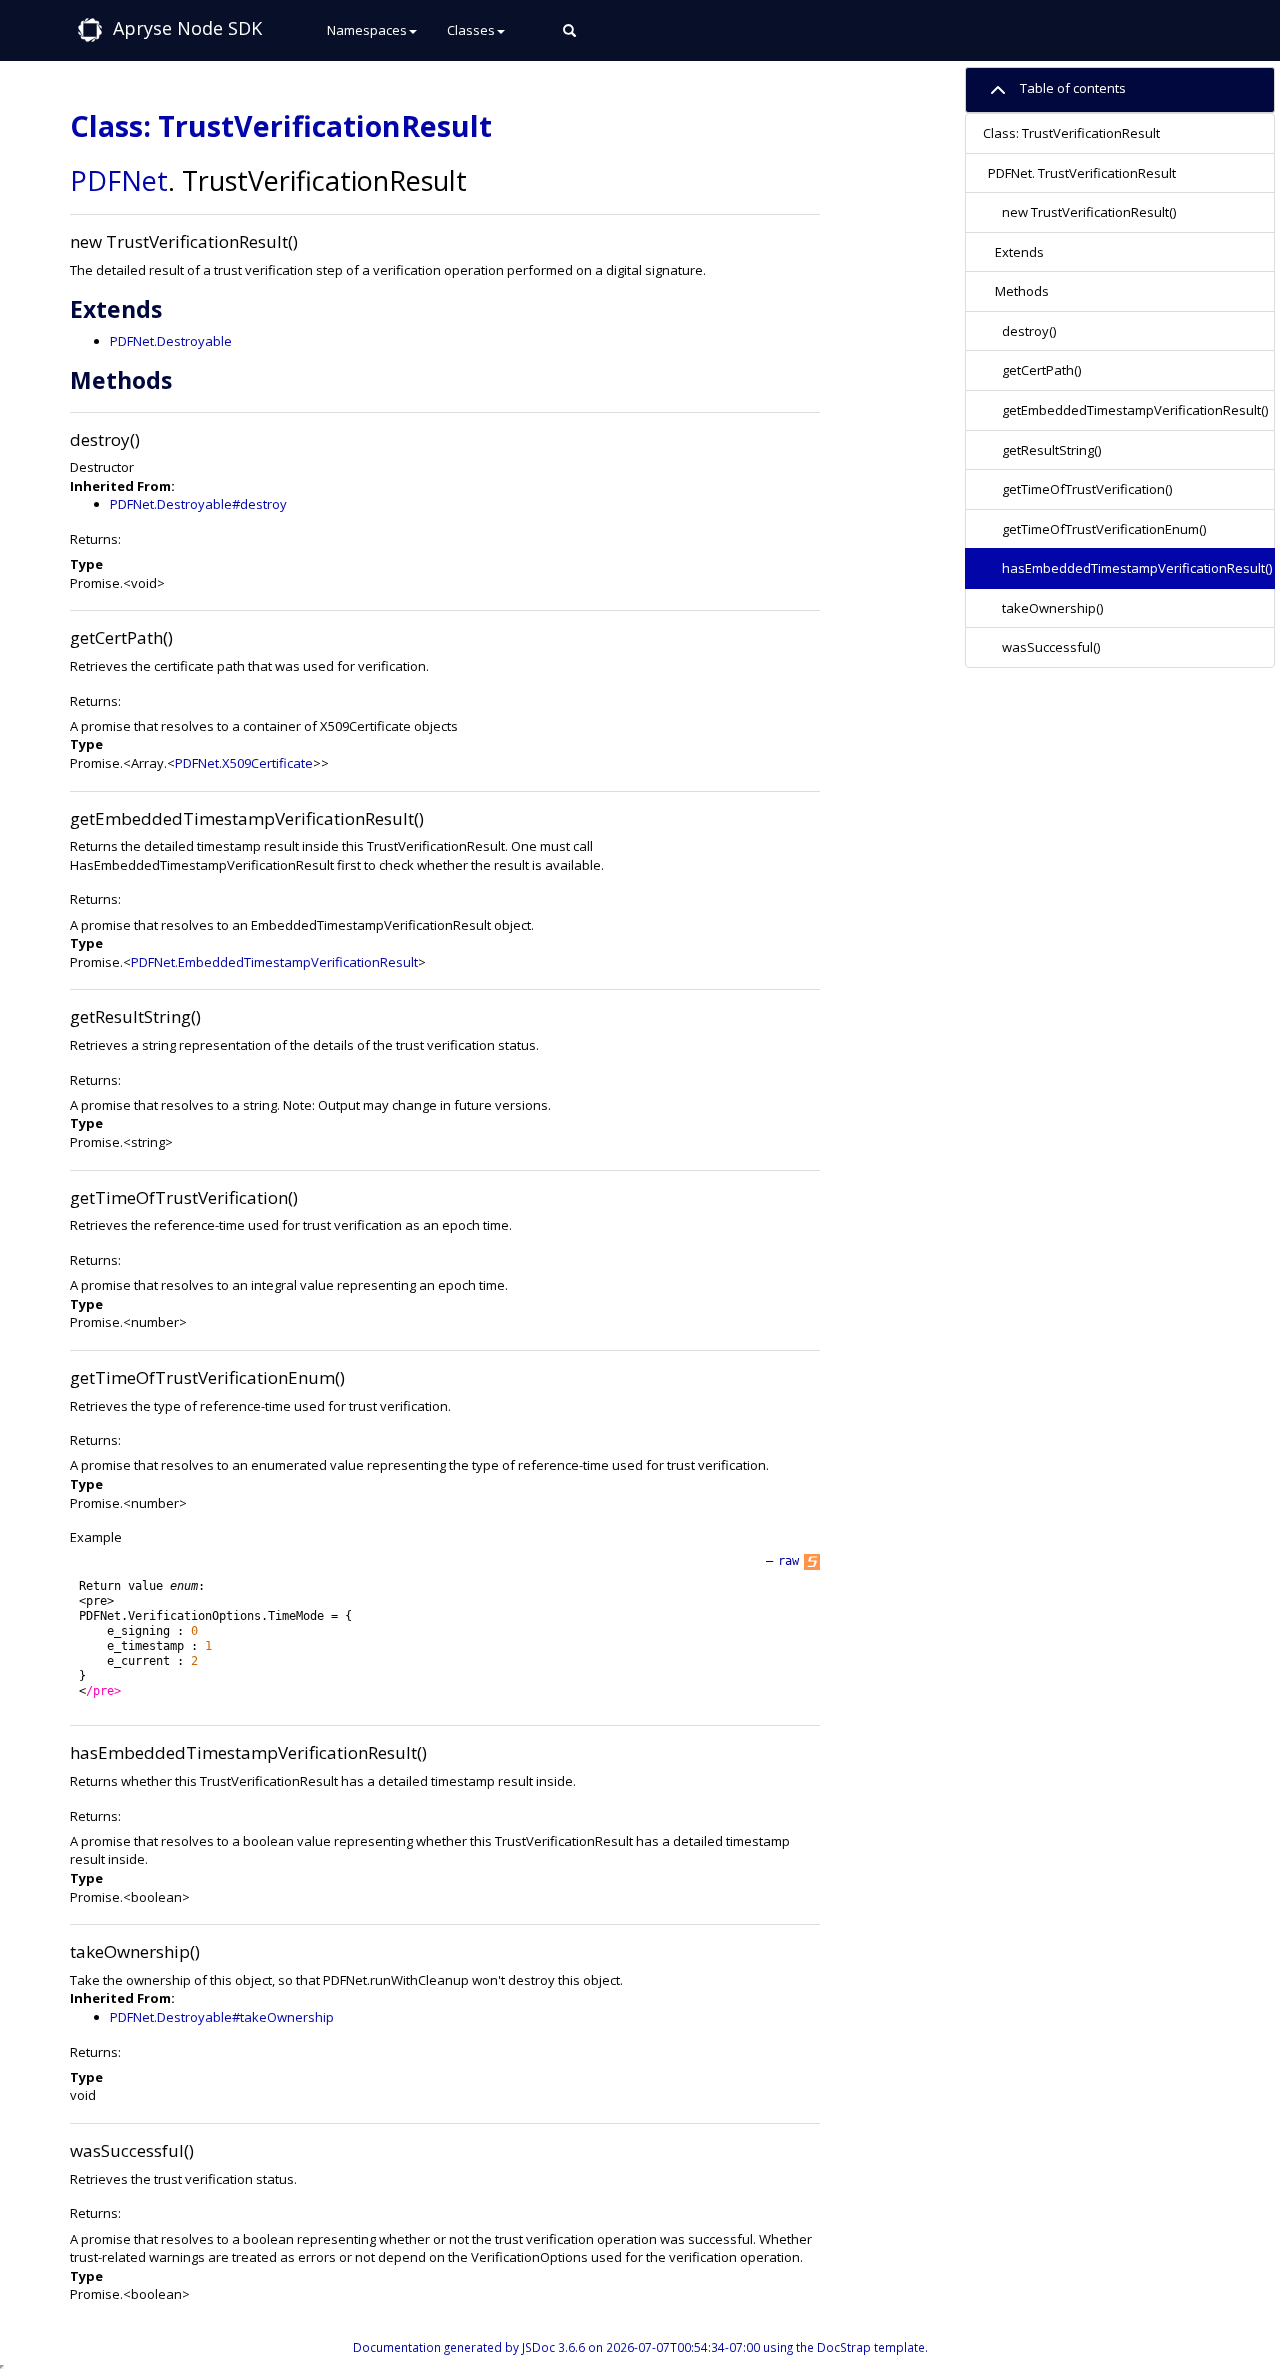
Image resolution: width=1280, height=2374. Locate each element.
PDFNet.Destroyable (171, 341)
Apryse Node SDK (187, 28)
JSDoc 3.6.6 (553, 2347)
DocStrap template (871, 2347)
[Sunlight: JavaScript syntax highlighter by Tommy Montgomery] (812, 1562)
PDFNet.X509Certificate (244, 763)
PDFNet (119, 180)
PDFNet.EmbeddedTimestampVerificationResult (274, 962)
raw (788, 1561)
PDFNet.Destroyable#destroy (198, 504)
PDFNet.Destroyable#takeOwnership (222, 2017)
